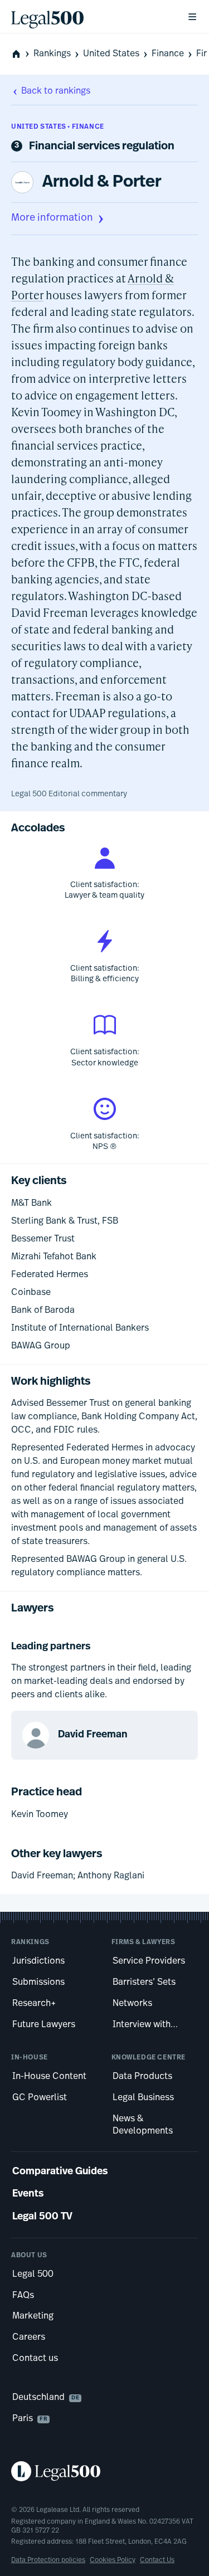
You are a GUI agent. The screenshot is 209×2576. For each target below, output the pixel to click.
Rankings (52, 54)
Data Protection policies (48, 2560)
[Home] (90, 17)
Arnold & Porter (102, 182)
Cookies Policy (113, 2560)
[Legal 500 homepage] (104, 2471)
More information (52, 218)
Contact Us (157, 2560)
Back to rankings (56, 91)
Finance (168, 54)
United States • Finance (58, 127)
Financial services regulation (102, 147)
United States (111, 54)
